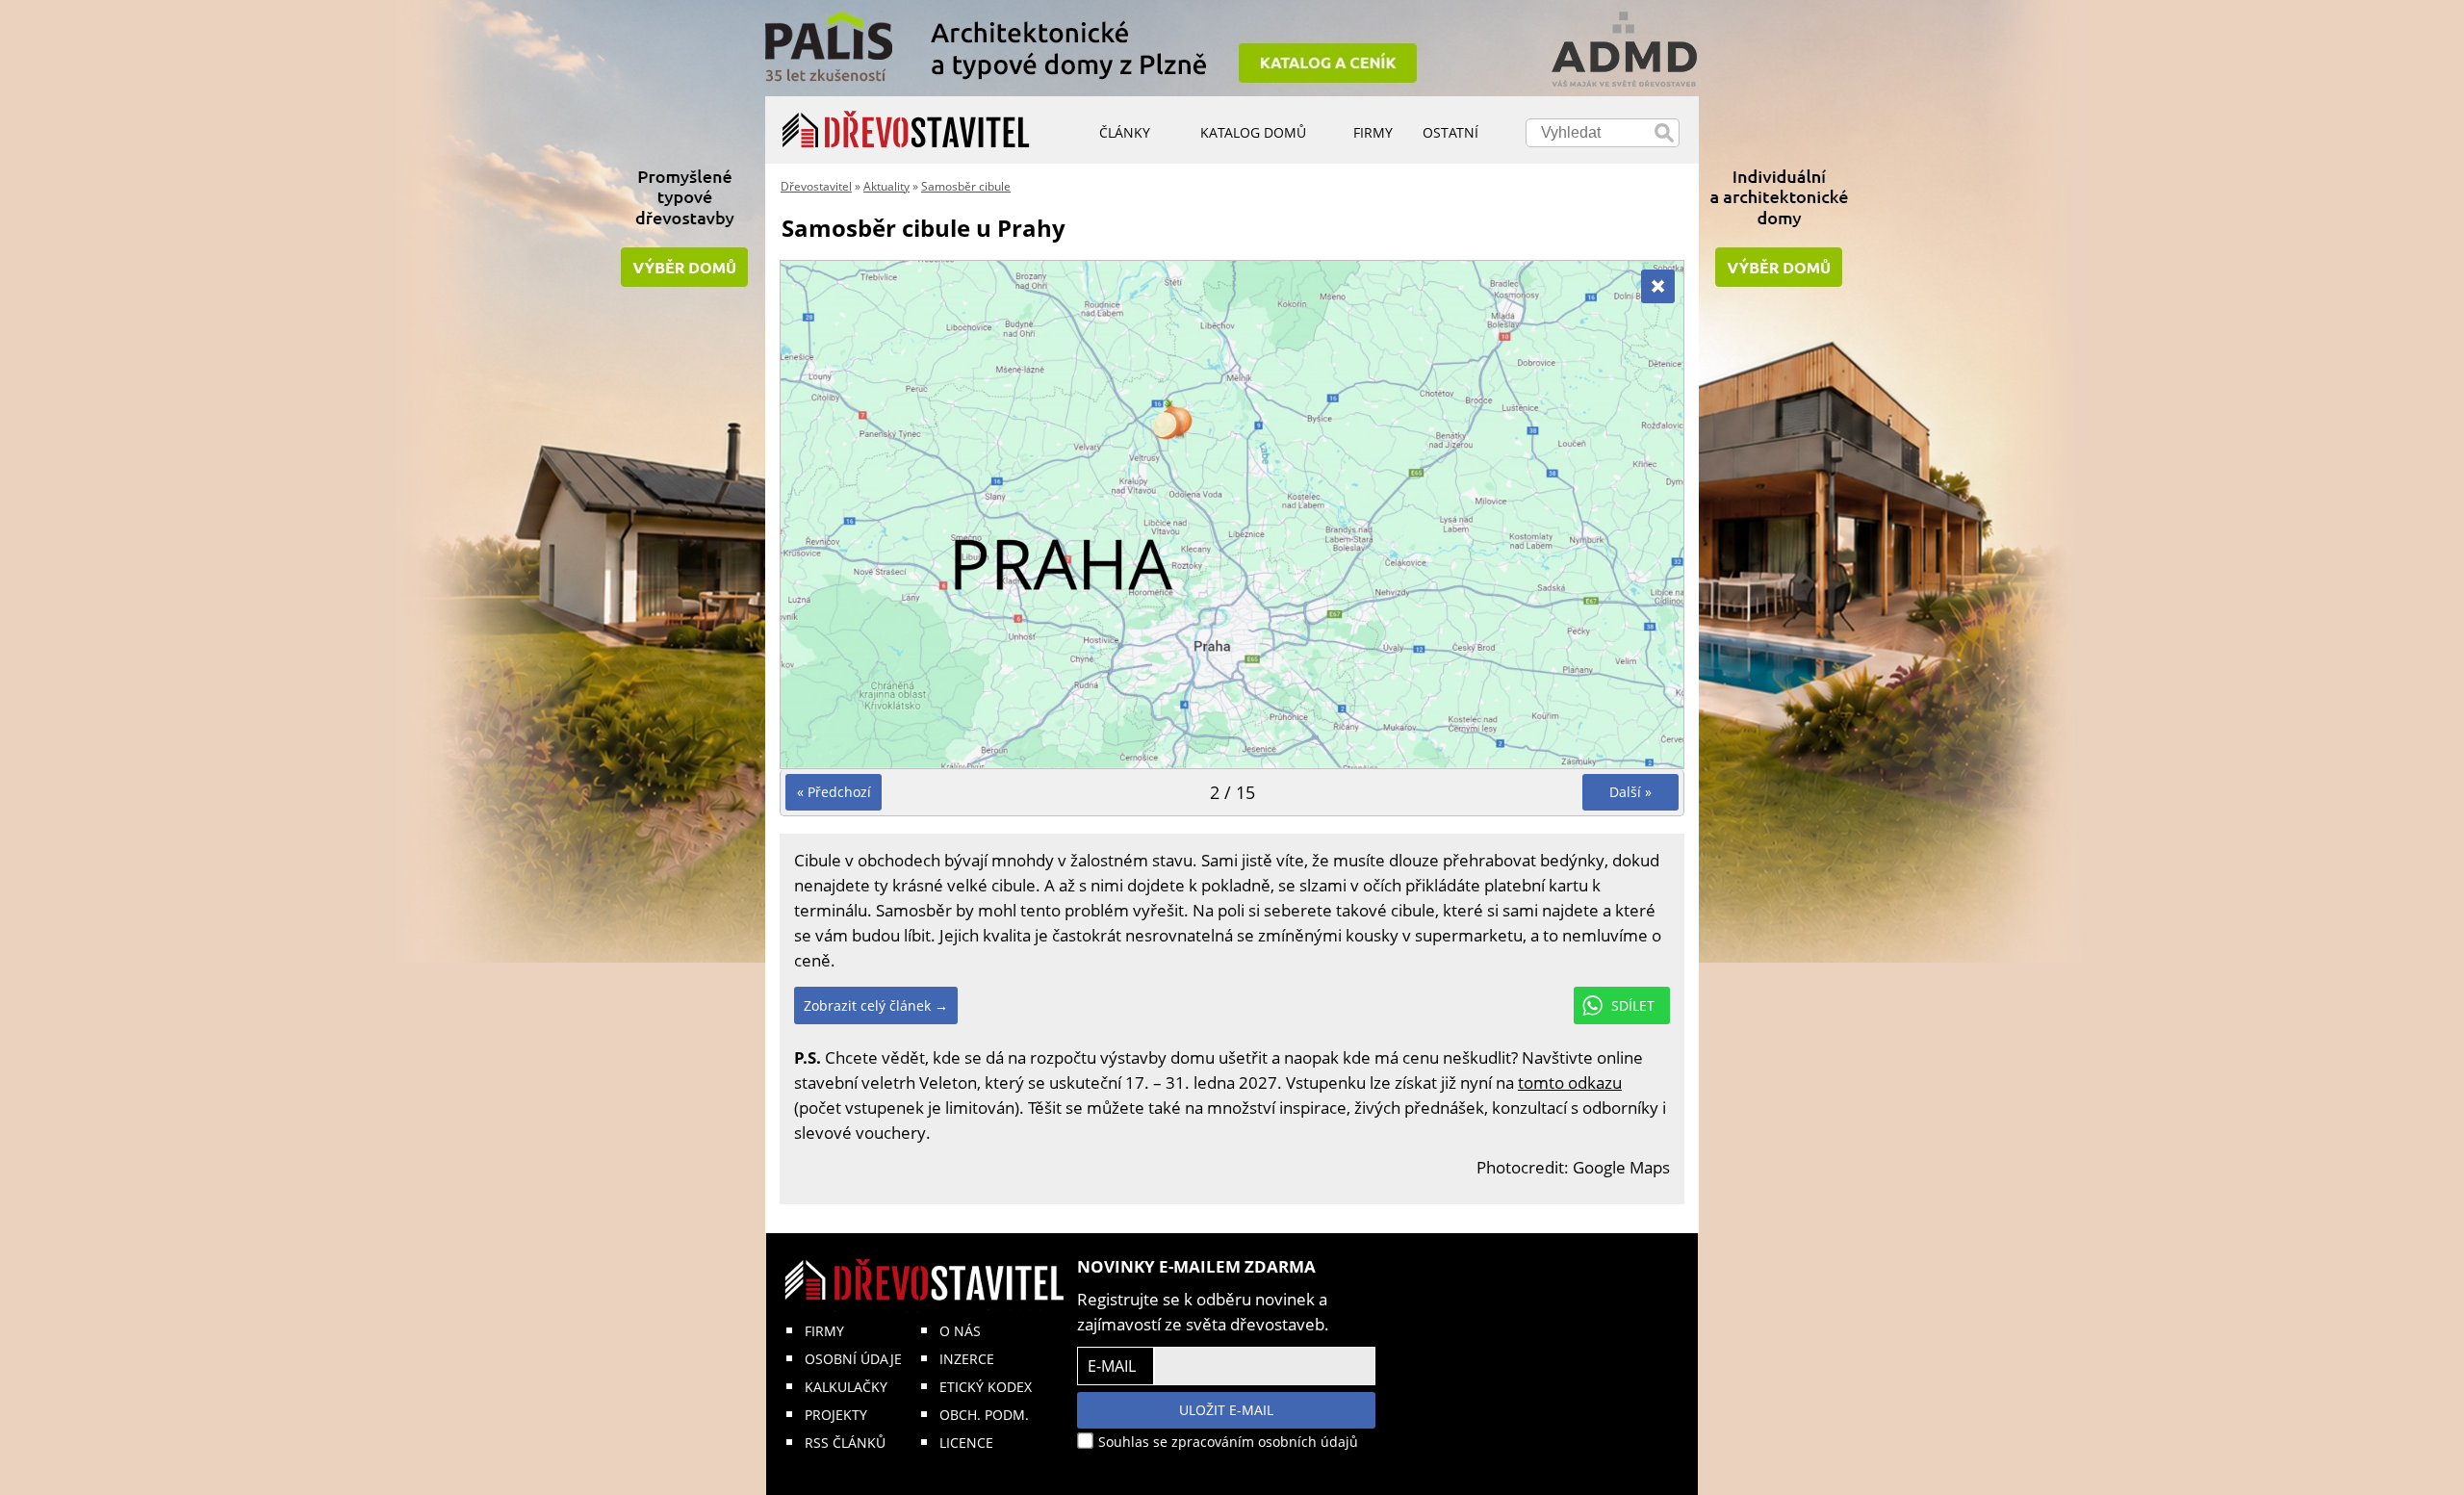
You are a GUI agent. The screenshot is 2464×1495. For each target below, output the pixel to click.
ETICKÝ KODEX (986, 1387)
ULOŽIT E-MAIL (1226, 1410)
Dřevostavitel (816, 186)
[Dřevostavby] (906, 130)
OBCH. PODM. (984, 1415)
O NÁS (960, 1331)
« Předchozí (834, 792)
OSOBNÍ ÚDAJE (853, 1359)
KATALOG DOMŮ (1253, 132)
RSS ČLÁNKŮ (845, 1443)
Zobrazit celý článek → (876, 1005)
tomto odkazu (1570, 1083)
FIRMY (824, 1331)
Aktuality (886, 186)
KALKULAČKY (846, 1387)
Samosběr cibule (966, 186)
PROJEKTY (836, 1415)
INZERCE (967, 1359)
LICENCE (966, 1443)
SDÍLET (1633, 1005)
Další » (1630, 792)
